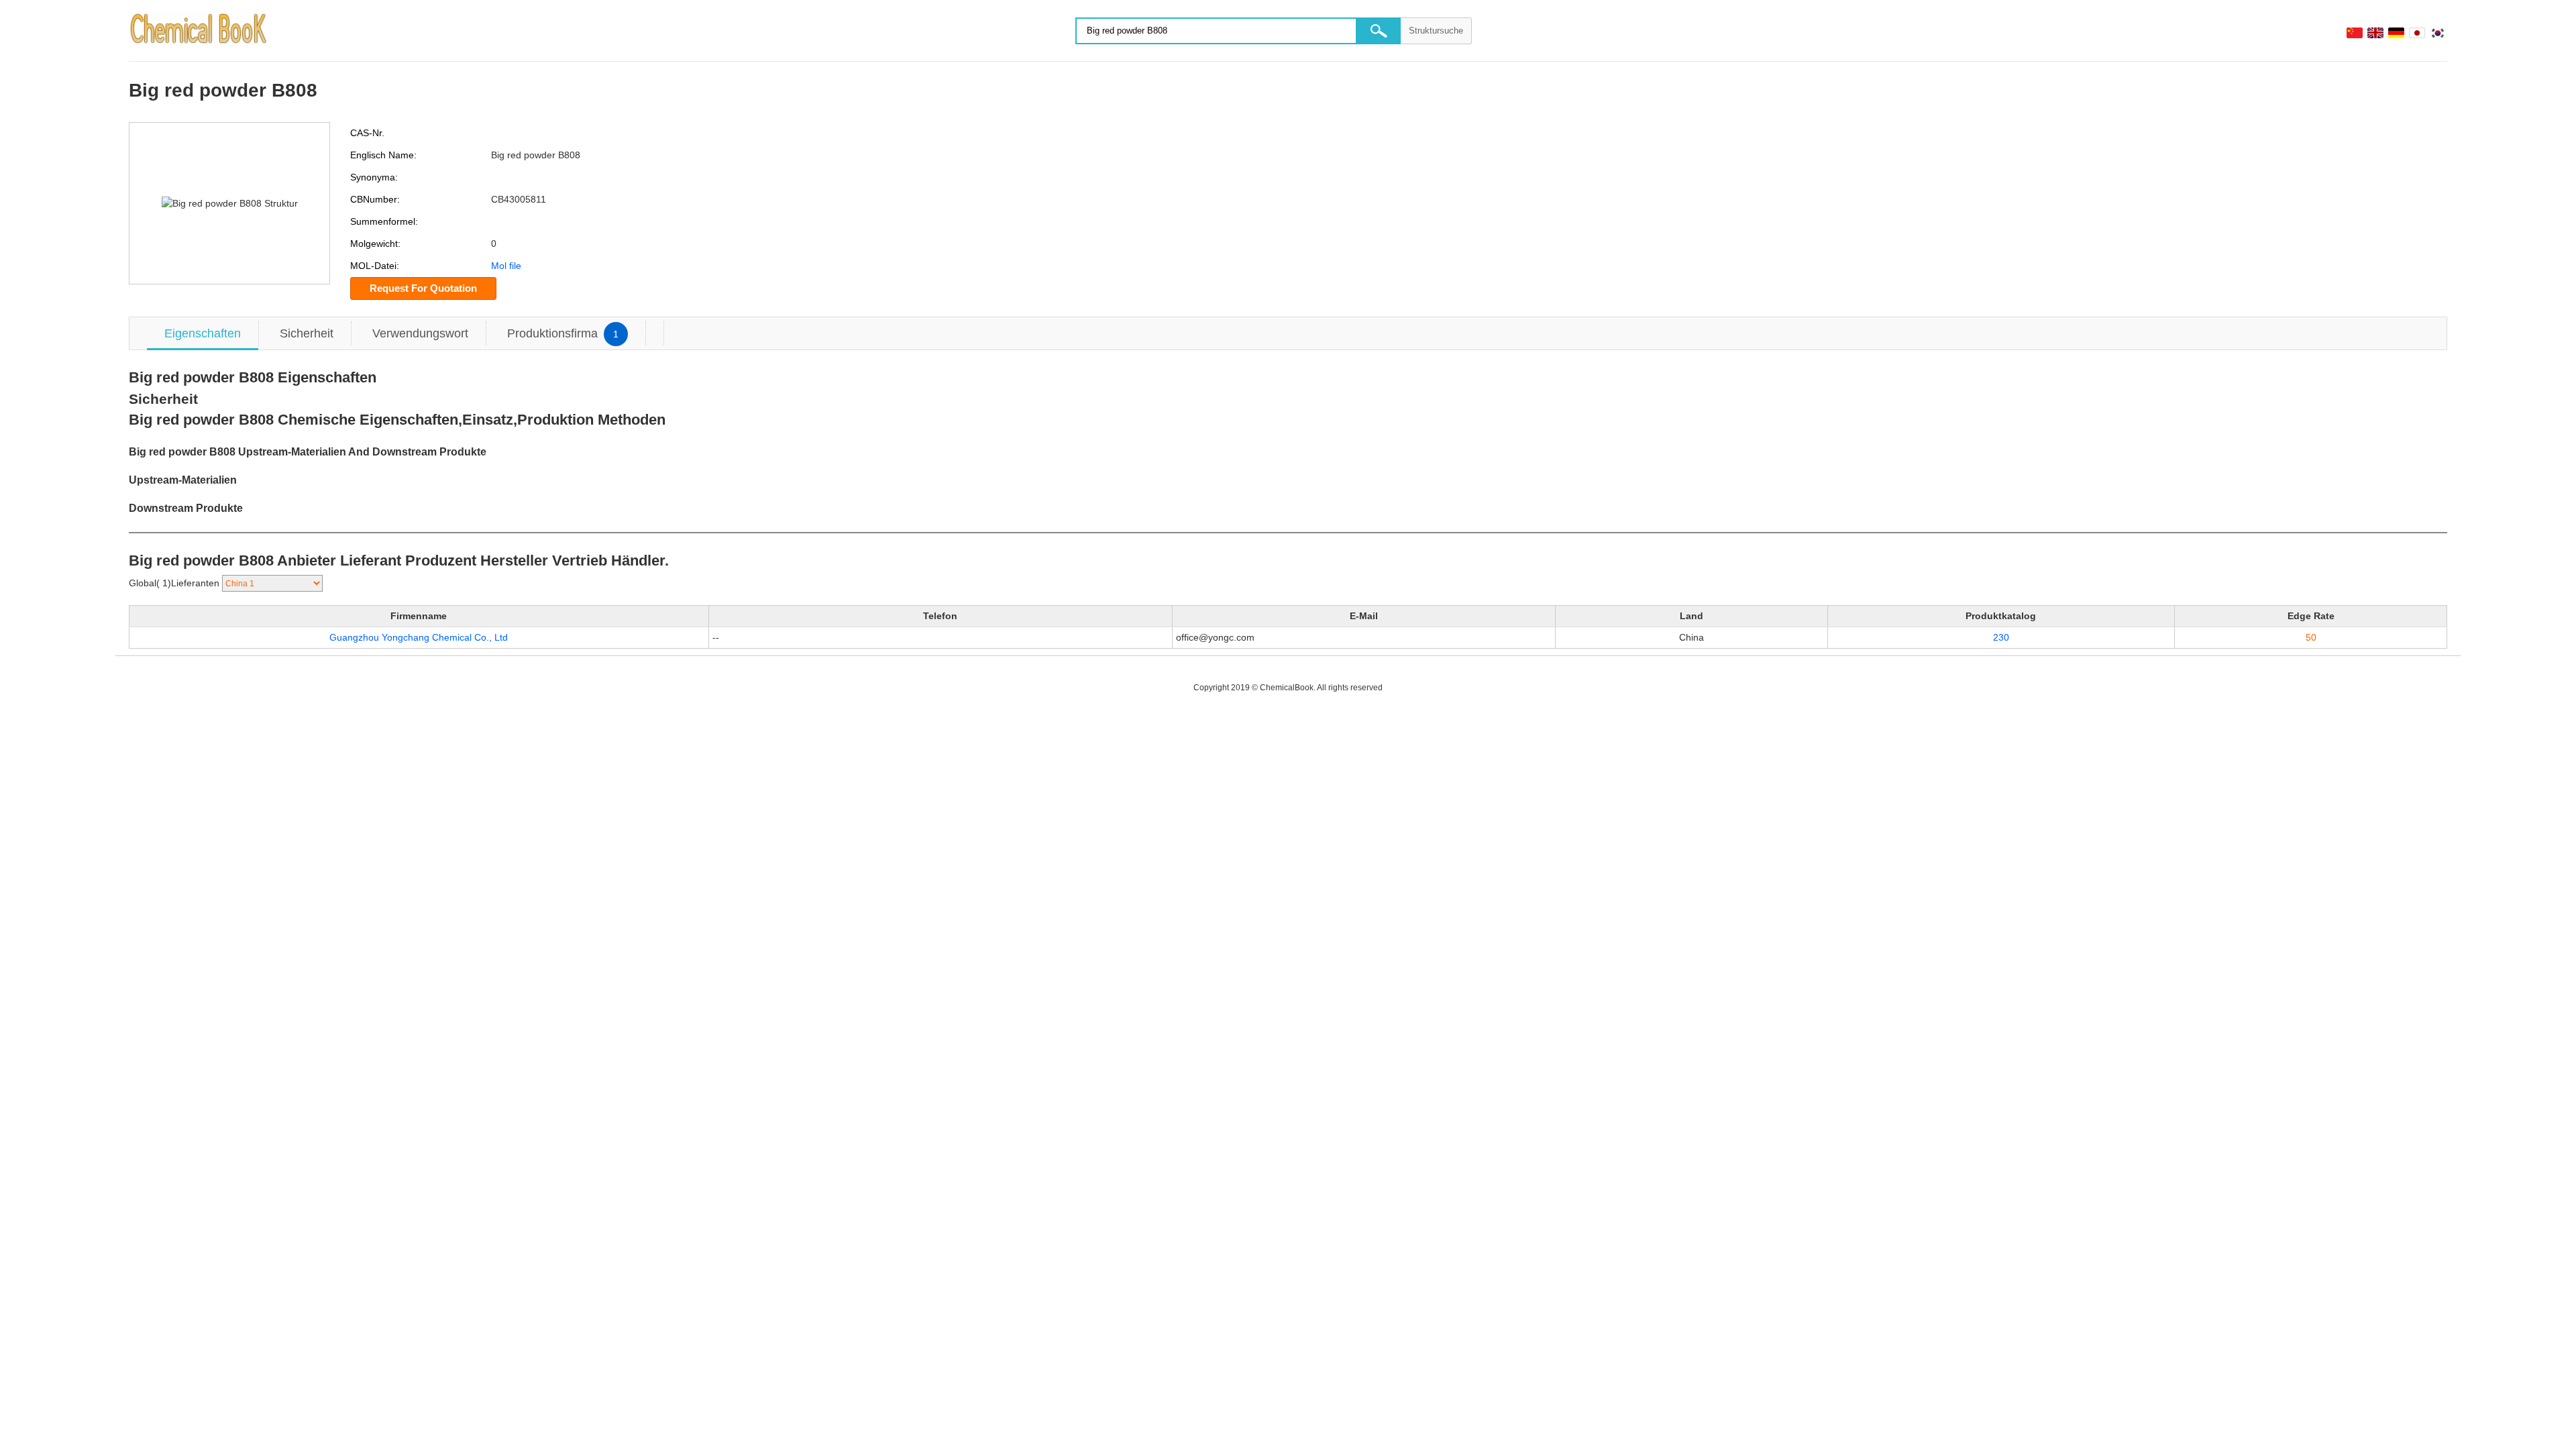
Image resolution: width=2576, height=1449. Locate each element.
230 (2001, 637)
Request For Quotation (423, 288)
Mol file (506, 266)
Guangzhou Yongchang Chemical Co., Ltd (419, 637)
